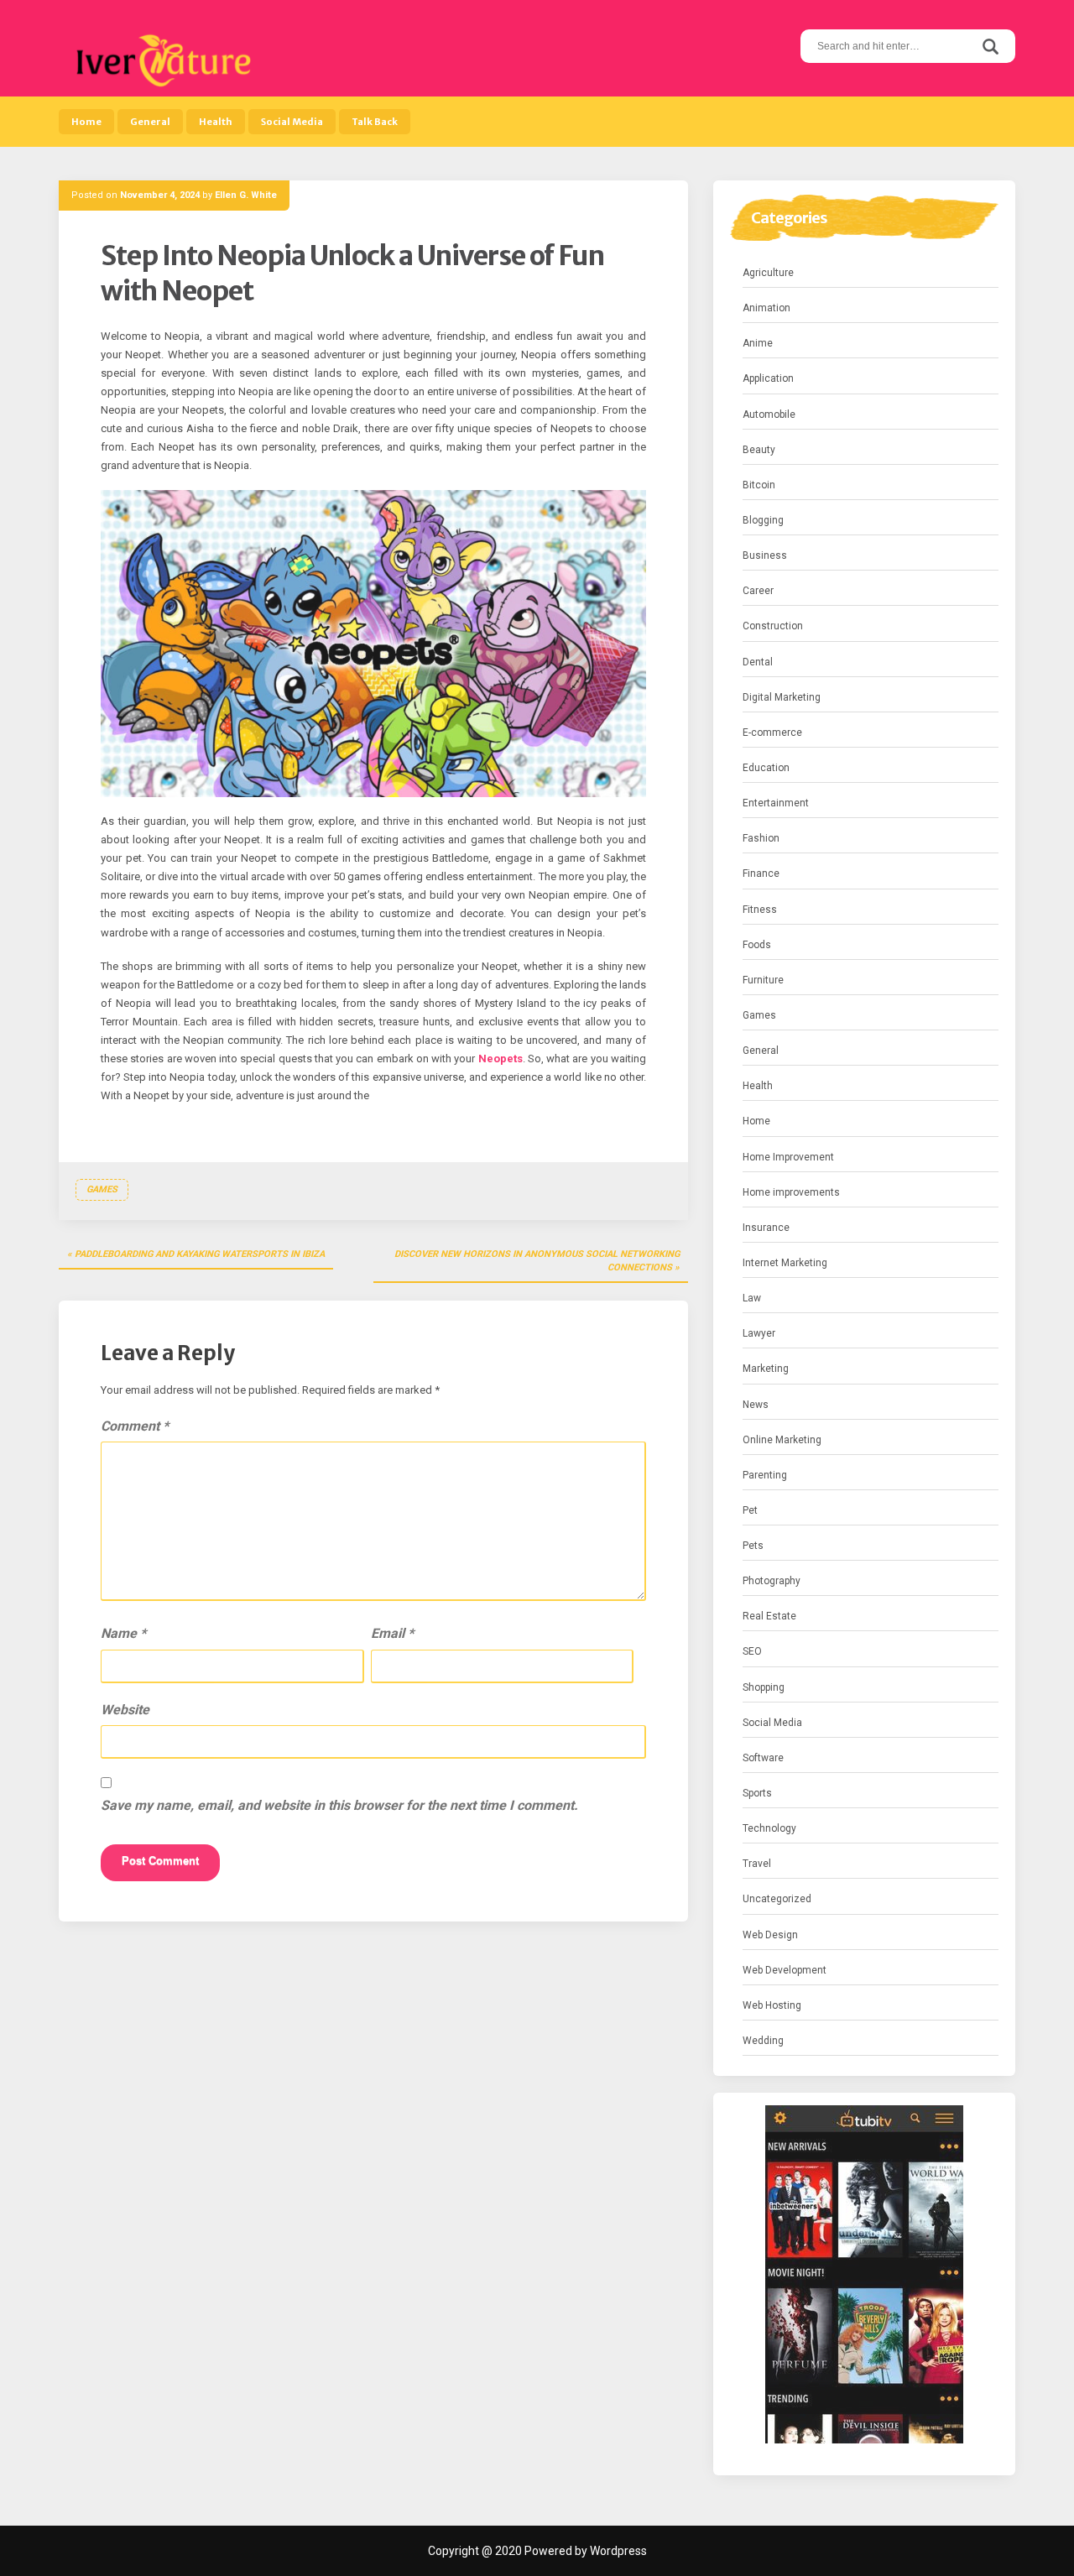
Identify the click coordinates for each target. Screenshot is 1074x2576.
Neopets (501, 1059)
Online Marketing (782, 1440)
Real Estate (769, 1616)
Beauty (759, 450)
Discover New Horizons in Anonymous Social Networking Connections (537, 1261)
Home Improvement (788, 1157)
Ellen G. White (246, 195)
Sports (757, 1793)
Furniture (763, 980)
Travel (757, 1864)
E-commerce (772, 733)
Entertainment (776, 803)
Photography (772, 1581)
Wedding (763, 2041)
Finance (761, 873)
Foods (757, 945)
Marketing (766, 1369)
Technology (769, 1828)
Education (766, 768)
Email (392, 1633)
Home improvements (791, 1192)
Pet (750, 1510)
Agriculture (768, 273)
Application (768, 378)
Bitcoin (759, 485)
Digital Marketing (782, 697)
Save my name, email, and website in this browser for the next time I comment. (339, 1805)
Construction (773, 626)
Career (758, 591)
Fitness (760, 910)
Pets (753, 1546)
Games (102, 1189)
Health (216, 122)
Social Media (292, 122)
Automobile (769, 415)
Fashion (761, 838)
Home (86, 122)
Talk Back (375, 122)
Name (123, 1633)
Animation (766, 308)
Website (125, 1710)
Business (765, 555)
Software (763, 1758)
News (756, 1405)
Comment (135, 1426)
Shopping (764, 1687)
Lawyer (759, 1333)
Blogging (763, 520)
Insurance (766, 1228)
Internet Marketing (785, 1263)
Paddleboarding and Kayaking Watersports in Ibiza (200, 1254)
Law (752, 1298)
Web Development (785, 1970)
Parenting (765, 1475)
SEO (752, 1651)
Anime (758, 343)
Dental (758, 662)
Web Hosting (772, 2005)
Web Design (770, 1935)
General (150, 122)
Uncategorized (777, 1899)
